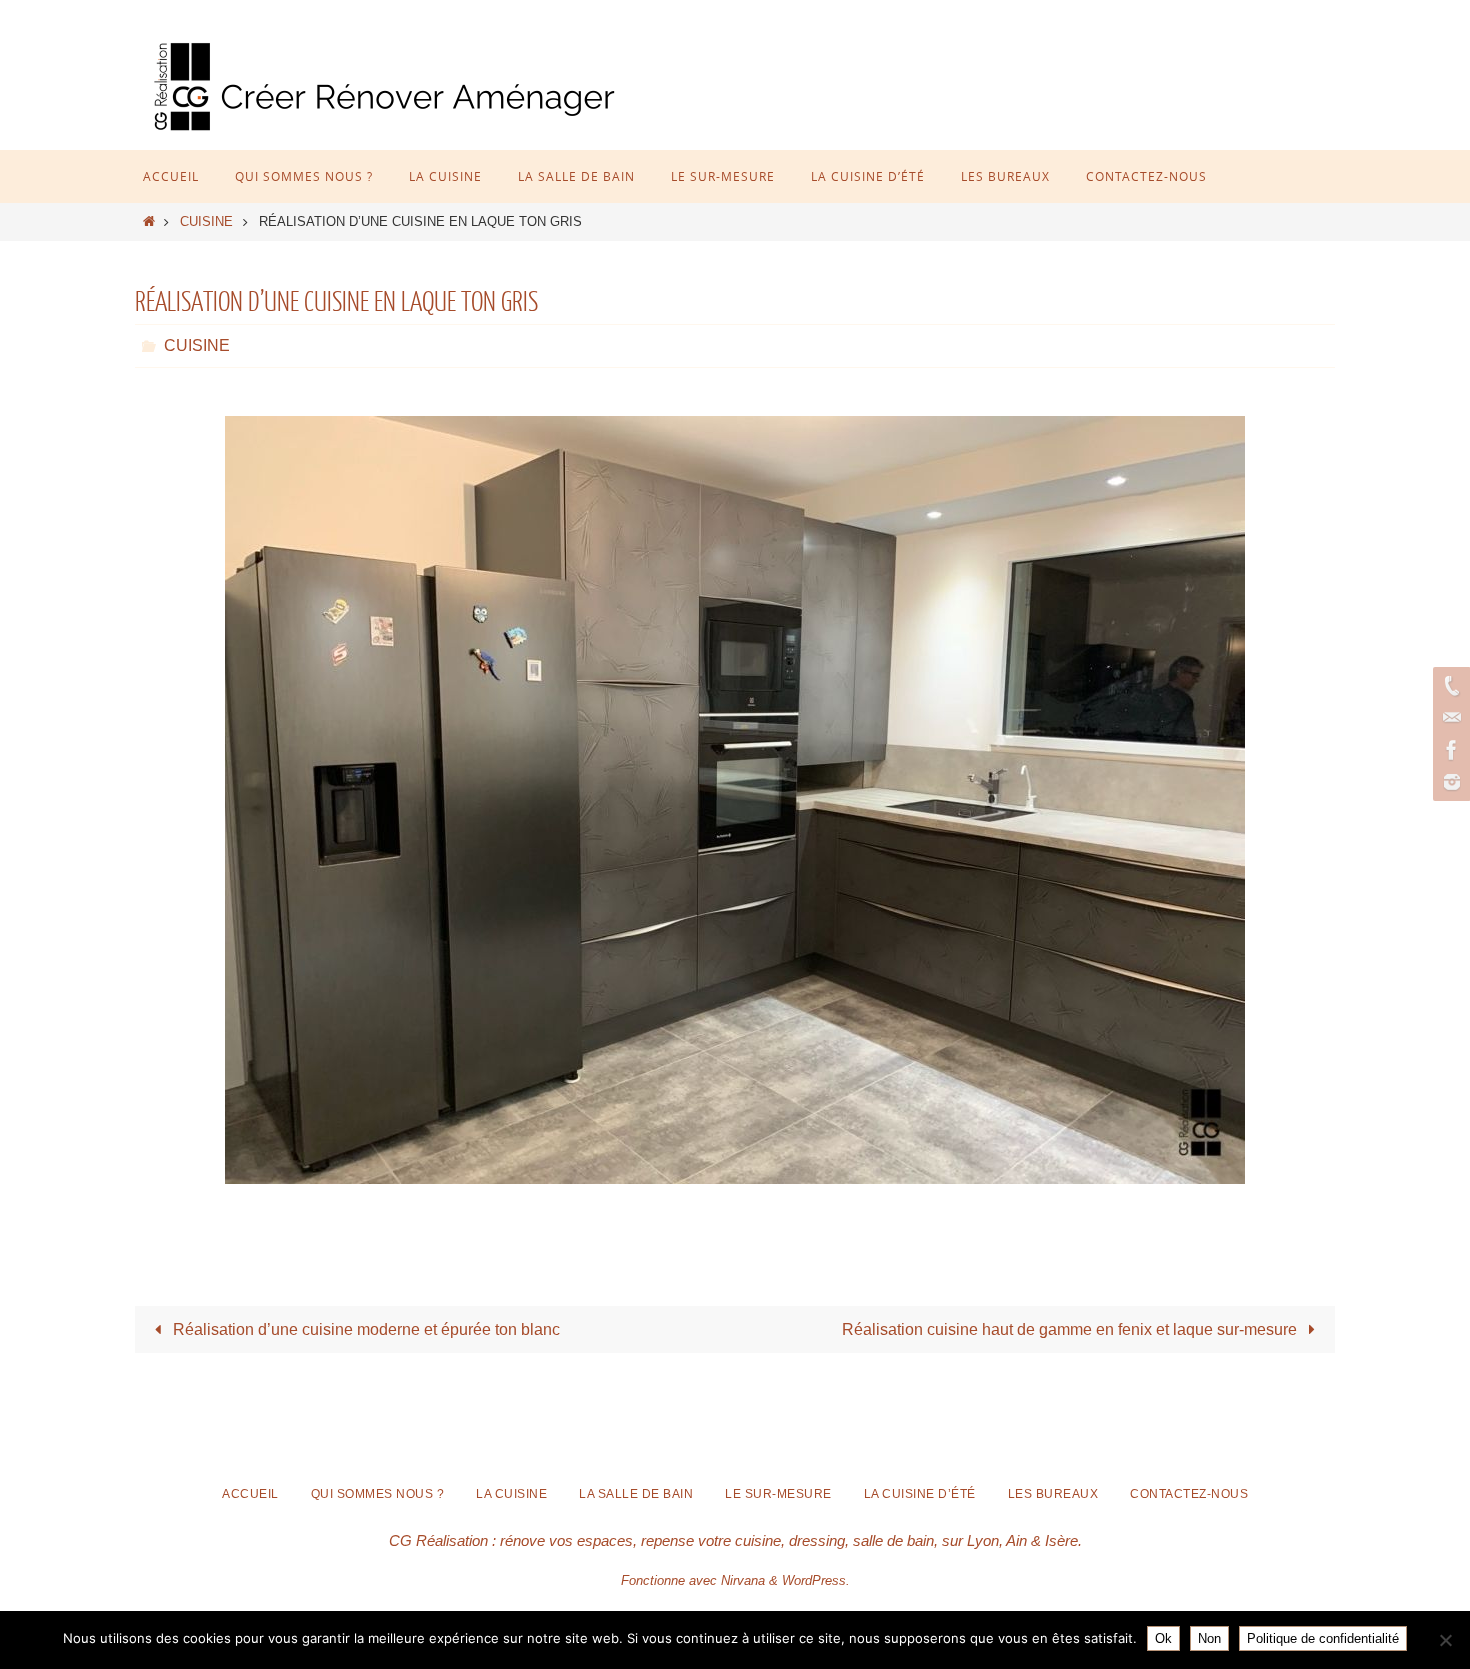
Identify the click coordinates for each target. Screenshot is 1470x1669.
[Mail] (1449, 718)
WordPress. (816, 1580)
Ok (1163, 1638)
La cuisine (511, 1494)
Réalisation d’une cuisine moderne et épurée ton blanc (364, 1329)
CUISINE (206, 221)
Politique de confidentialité (1323, 1638)
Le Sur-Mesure (778, 1494)
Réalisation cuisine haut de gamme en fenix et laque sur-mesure (1071, 1329)
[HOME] (149, 221)
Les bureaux (1053, 1494)
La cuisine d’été (920, 1494)
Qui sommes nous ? (378, 1494)
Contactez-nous (1189, 1494)
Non (1209, 1638)
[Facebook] (1449, 750)
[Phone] (1449, 686)
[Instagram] (1449, 782)
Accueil (250, 1494)
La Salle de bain (636, 1494)
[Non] (1445, 1640)
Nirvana (743, 1580)
